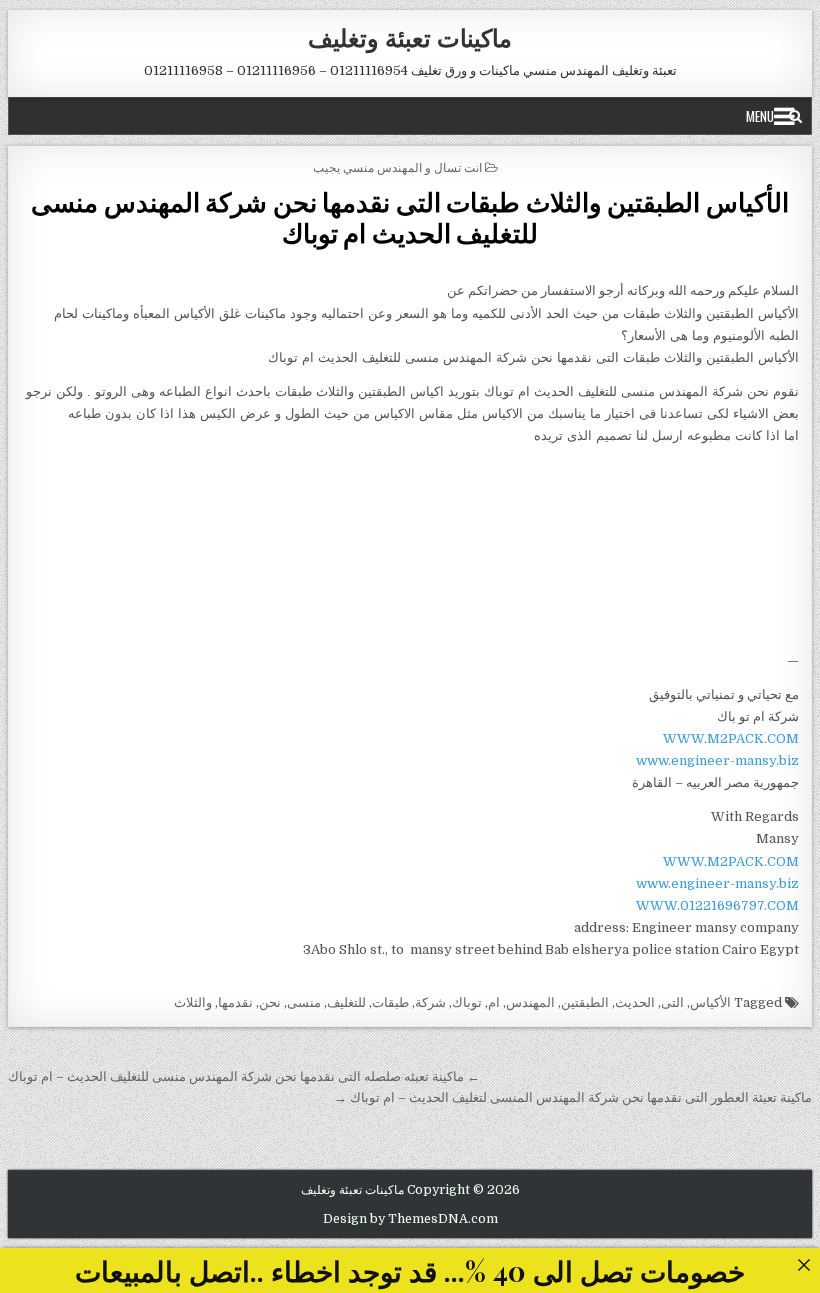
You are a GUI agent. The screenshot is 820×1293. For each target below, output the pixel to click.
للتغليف (346, 1002)
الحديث (635, 1002)
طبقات (390, 1002)
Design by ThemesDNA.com (410, 1219)
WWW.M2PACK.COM (731, 738)
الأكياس (710, 1002)
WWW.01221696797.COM (717, 905)
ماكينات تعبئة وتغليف (410, 37)
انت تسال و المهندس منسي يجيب (397, 166)
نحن (270, 1002)
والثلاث (193, 1002)
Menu (760, 116)
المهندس (530, 1002)
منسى (304, 1002)
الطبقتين (585, 1002)
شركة (430, 1002)
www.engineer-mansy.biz (717, 760)
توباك (467, 1002)
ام (494, 1002)
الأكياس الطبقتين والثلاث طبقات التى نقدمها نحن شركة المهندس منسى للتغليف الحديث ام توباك (410, 217)
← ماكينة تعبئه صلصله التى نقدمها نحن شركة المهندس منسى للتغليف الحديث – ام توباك (244, 1076)
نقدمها (235, 1002)
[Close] (803, 1264)
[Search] (795, 116)
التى (672, 1002)
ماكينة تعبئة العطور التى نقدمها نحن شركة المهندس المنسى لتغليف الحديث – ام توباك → (573, 1097)
